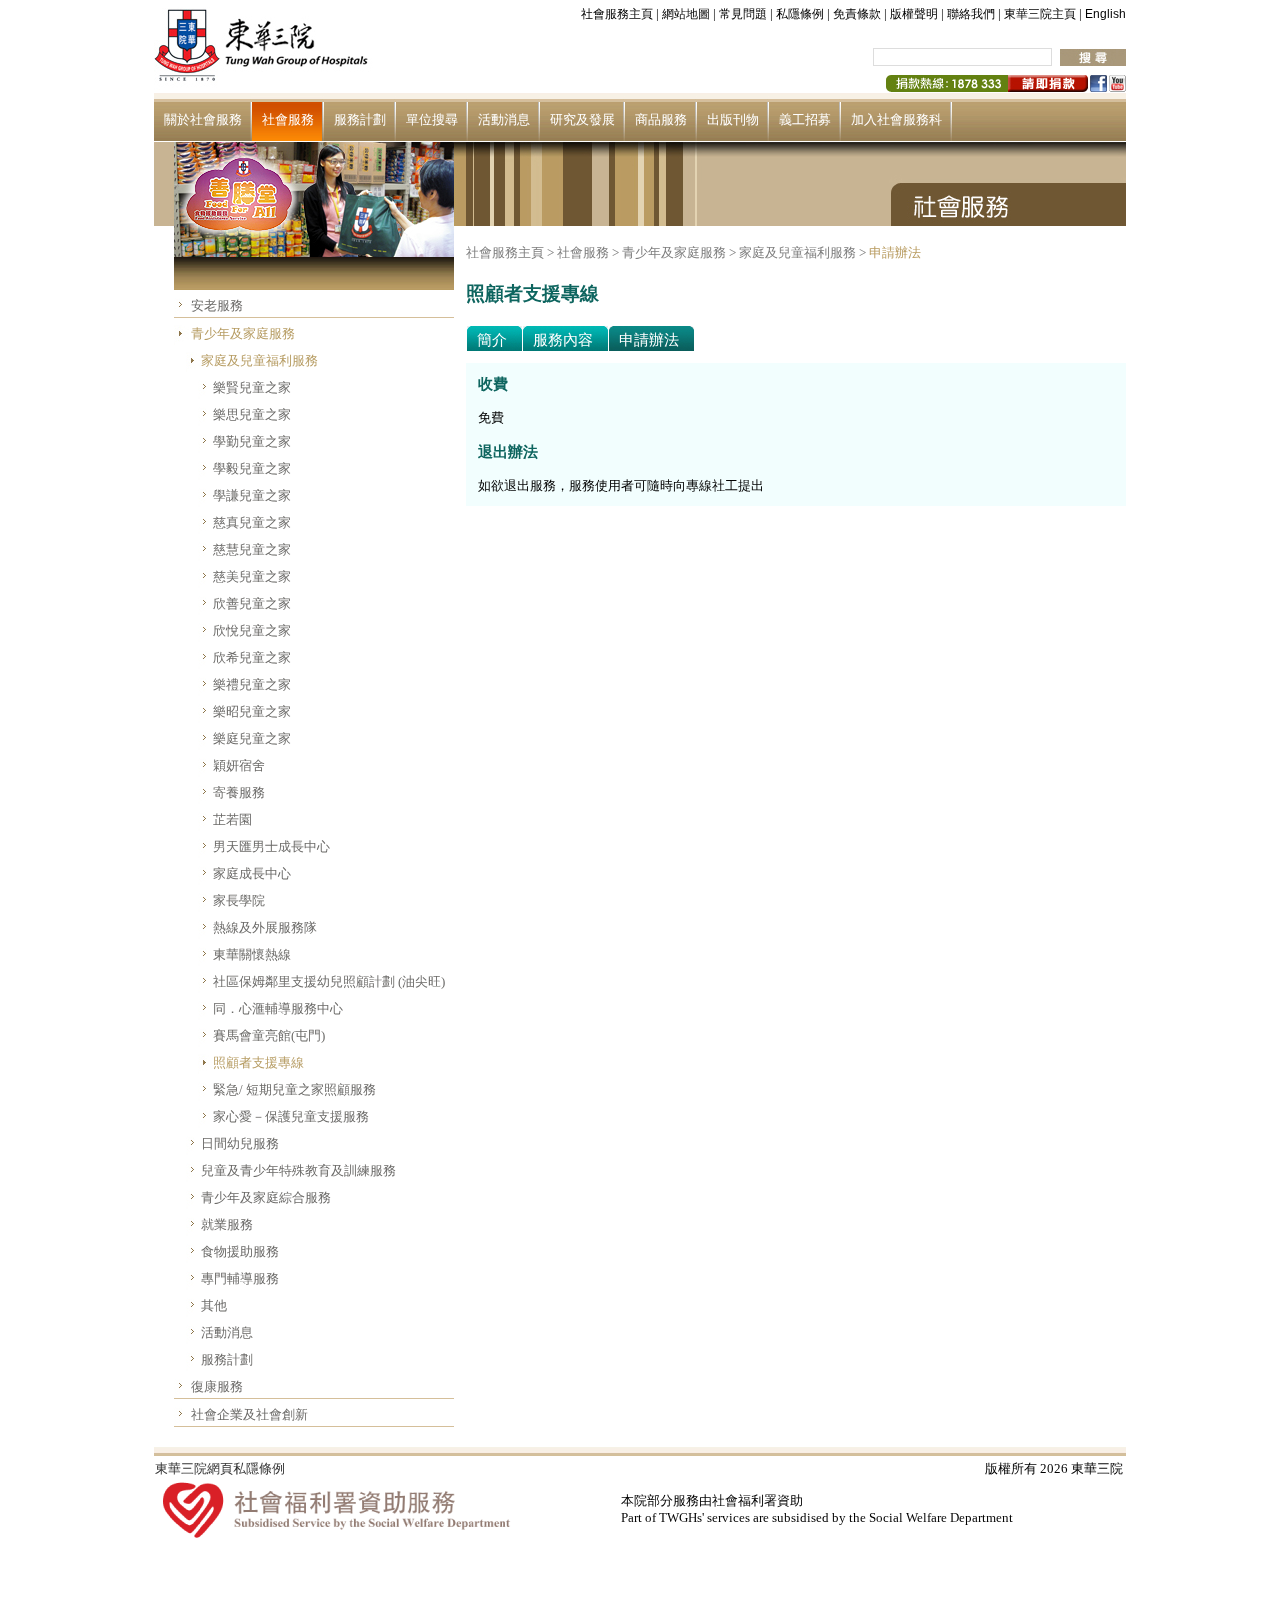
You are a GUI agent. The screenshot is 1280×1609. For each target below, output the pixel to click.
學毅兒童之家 (252, 468)
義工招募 (805, 119)
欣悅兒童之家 (252, 630)
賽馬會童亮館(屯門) (269, 1035)
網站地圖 (686, 14)
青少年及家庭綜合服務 (266, 1197)
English (1105, 14)
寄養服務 (239, 792)
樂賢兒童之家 (252, 387)
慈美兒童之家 (252, 576)
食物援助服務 (240, 1251)
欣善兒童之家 (252, 603)
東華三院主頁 (1040, 14)
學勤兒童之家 (252, 441)
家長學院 (239, 900)
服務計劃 (360, 119)
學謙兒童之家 (252, 495)
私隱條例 (800, 14)
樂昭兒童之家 (252, 711)
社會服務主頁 (617, 14)
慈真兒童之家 (252, 522)
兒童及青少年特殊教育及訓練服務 (298, 1170)
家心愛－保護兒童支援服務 (291, 1116)
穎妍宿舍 (239, 765)
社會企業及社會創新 (249, 1414)
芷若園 (232, 819)
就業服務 (227, 1224)
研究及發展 (582, 119)
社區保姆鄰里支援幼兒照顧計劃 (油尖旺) (329, 981)
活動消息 (504, 119)
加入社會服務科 (896, 119)
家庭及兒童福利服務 (259, 360)
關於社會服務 (203, 119)
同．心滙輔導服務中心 (278, 1008)
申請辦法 (895, 252)
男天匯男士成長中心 (271, 846)
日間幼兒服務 (240, 1143)
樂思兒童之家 (252, 414)
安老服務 (217, 305)
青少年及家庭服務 (243, 333)
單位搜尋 (432, 119)
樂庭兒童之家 (252, 738)
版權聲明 (914, 14)
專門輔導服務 (240, 1278)
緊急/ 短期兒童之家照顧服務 (294, 1089)
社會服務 (288, 119)
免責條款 (857, 14)
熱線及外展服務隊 (265, 927)
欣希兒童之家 (252, 657)
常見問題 (743, 14)
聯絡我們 (971, 14)
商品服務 (661, 119)
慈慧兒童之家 (252, 549)
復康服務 (217, 1386)
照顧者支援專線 (258, 1062)
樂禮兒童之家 (252, 684)
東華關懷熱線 (252, 954)
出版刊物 (733, 119)
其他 (214, 1305)
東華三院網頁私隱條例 (220, 1468)
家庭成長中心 (252, 873)
